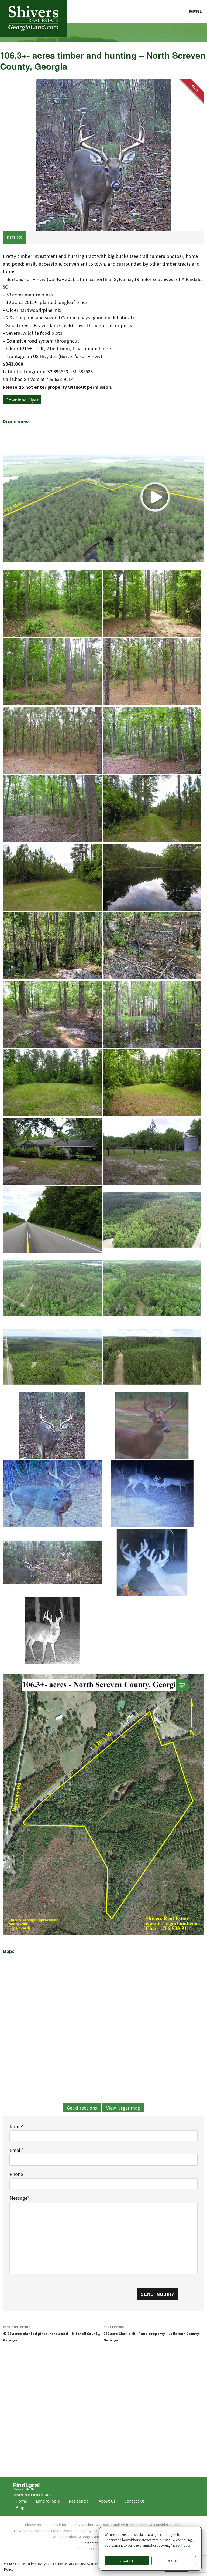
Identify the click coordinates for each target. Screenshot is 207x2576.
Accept (127, 2561)
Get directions (82, 2108)
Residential (79, 2501)
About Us (107, 2501)
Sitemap (92, 2543)
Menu (196, 11)
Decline (174, 2561)
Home (21, 2501)
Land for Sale (48, 2501)
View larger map (123, 2108)
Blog (20, 2507)
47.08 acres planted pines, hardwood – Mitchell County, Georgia (51, 2334)
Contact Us (134, 2501)
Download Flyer (22, 400)
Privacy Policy (180, 2545)
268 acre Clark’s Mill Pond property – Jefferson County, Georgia (152, 2334)
